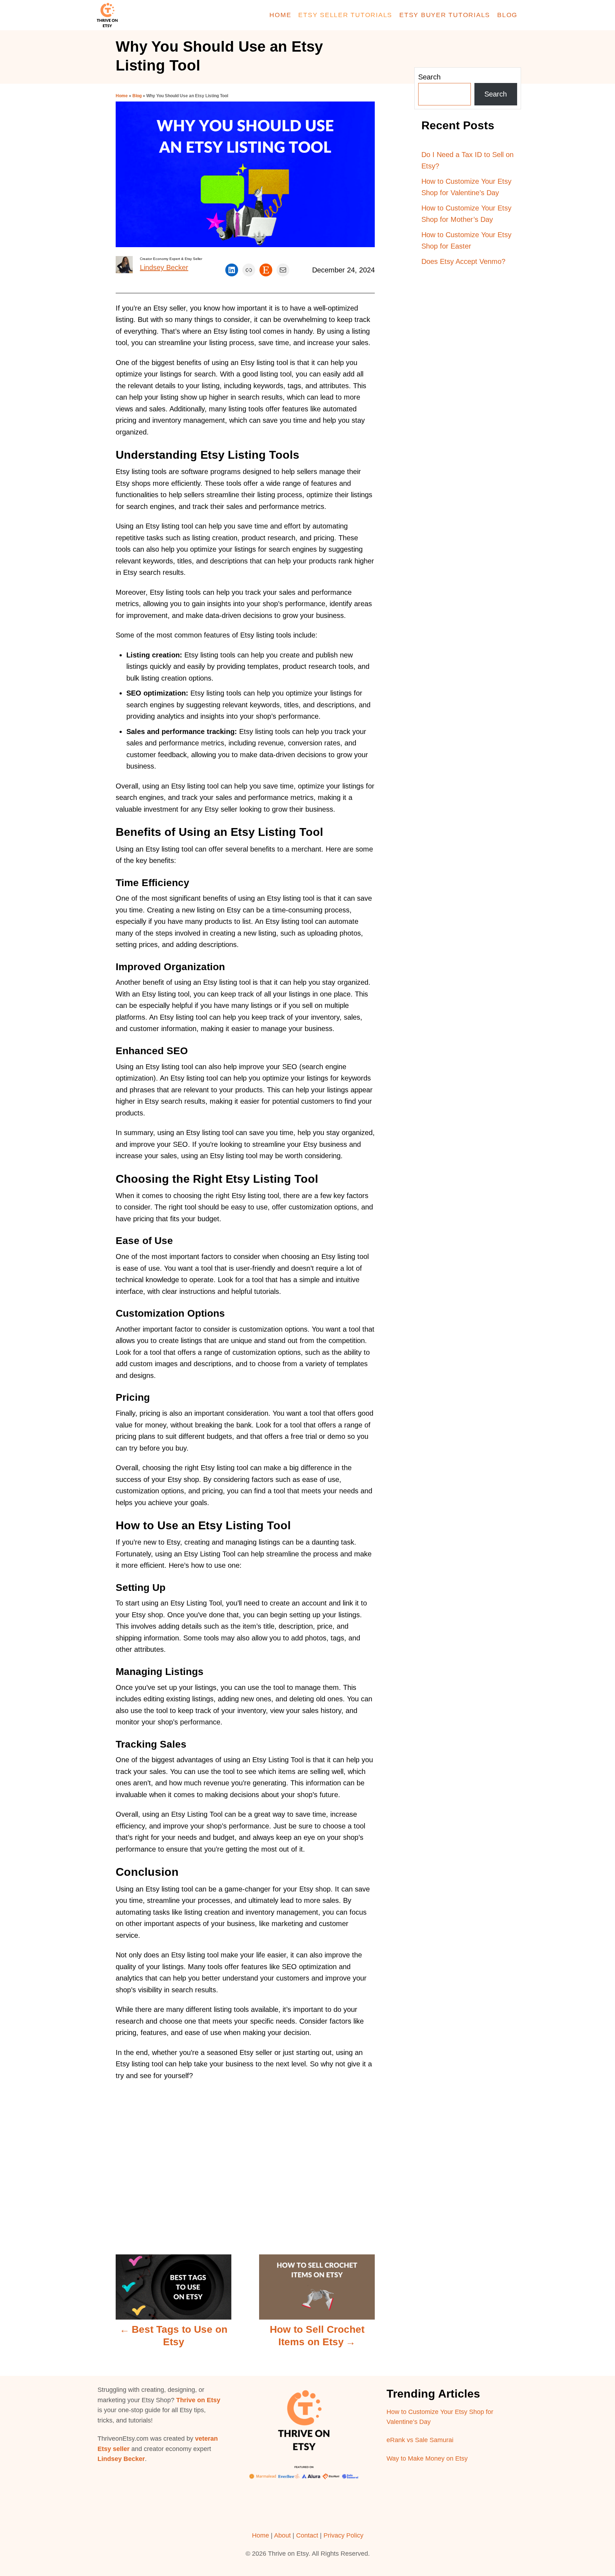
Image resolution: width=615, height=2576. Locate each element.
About (282, 2535)
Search (429, 77)
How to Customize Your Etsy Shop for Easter (466, 241)
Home (122, 96)
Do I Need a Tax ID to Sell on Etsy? (467, 160)
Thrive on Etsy (198, 2400)
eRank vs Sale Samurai (420, 2440)
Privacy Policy (343, 2535)
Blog (137, 96)
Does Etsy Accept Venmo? (463, 261)
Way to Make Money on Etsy (427, 2458)
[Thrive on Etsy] (158, 15)
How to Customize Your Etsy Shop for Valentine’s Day (466, 187)
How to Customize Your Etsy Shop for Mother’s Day (466, 214)
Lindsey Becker (164, 267)
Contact (307, 2535)
